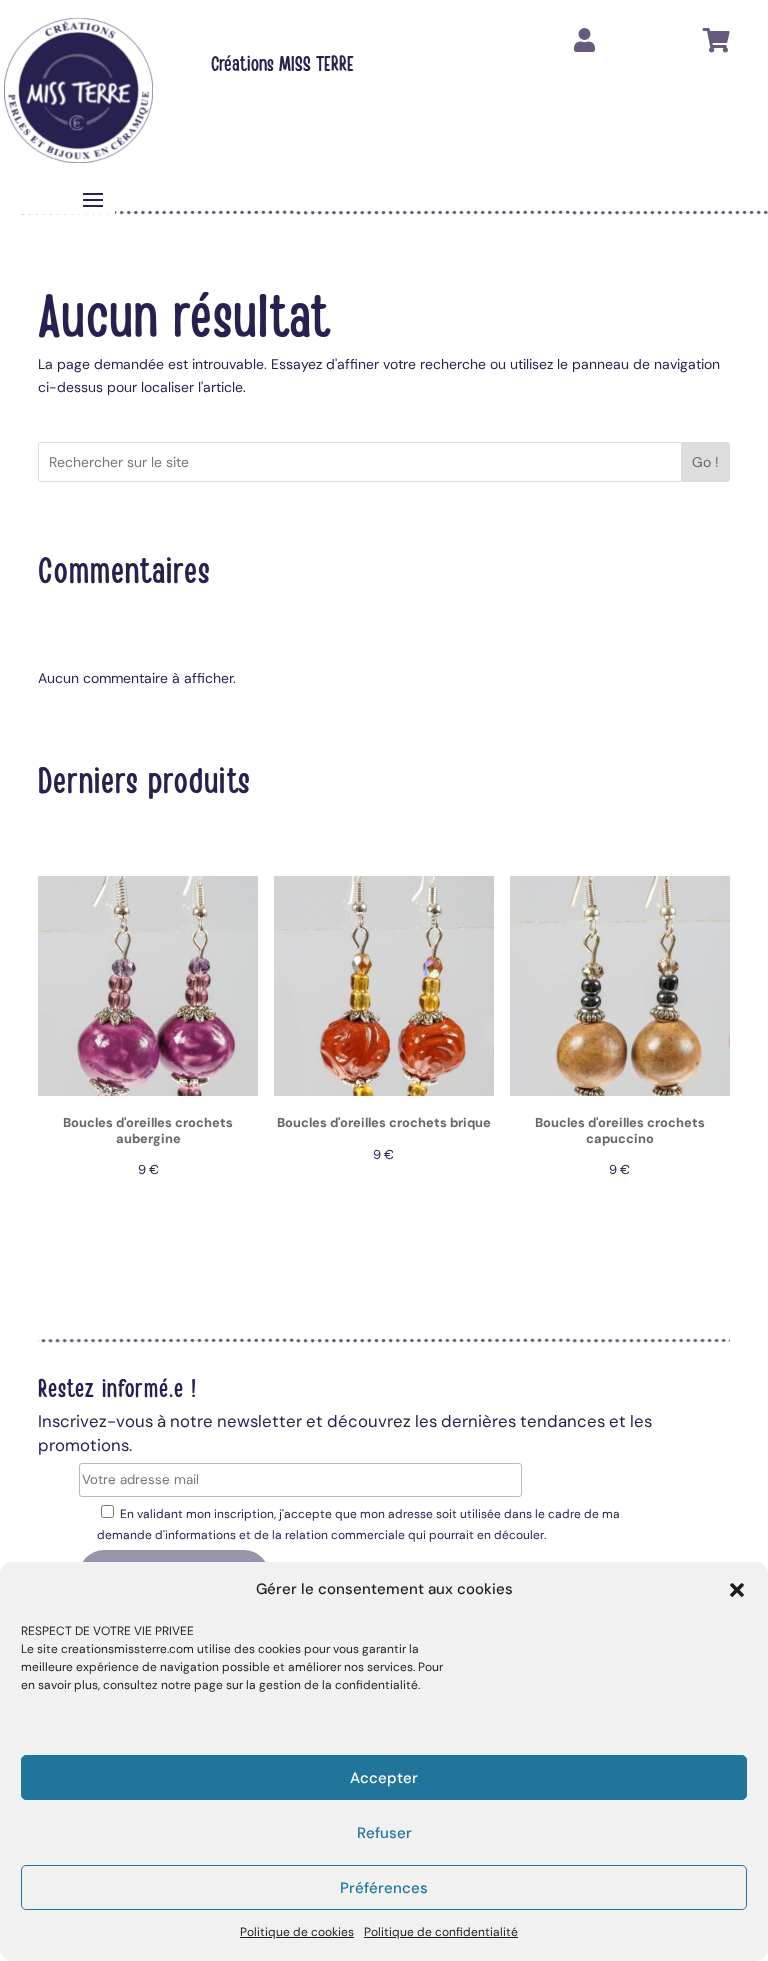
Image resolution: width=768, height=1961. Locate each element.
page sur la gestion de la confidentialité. (307, 1685)
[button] (737, 1590)
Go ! (705, 462)
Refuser (384, 1833)
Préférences (384, 1888)
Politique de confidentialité (441, 1932)
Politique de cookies (297, 1932)
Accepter (384, 1778)
